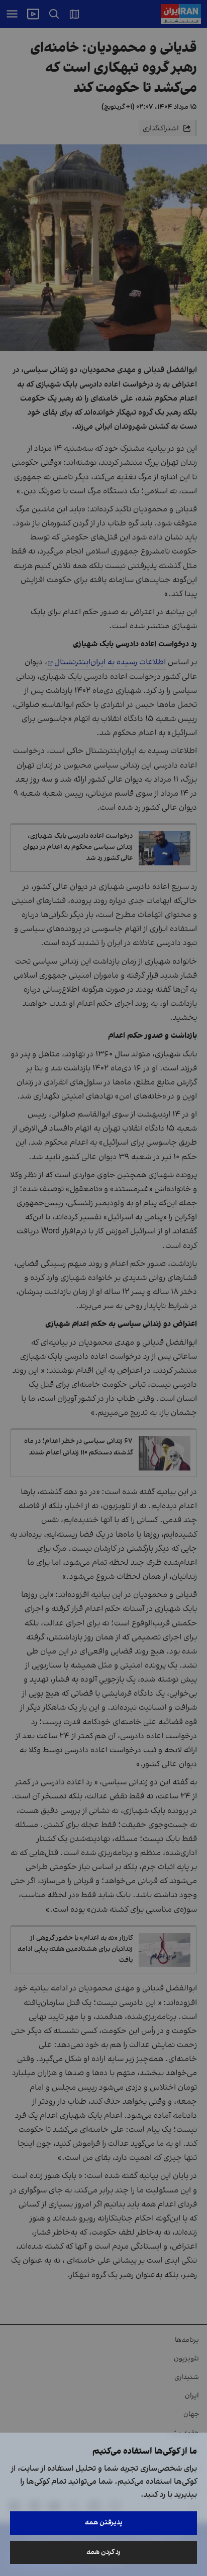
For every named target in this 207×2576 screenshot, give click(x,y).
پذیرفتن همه (104, 2523)
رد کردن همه (103, 2552)
